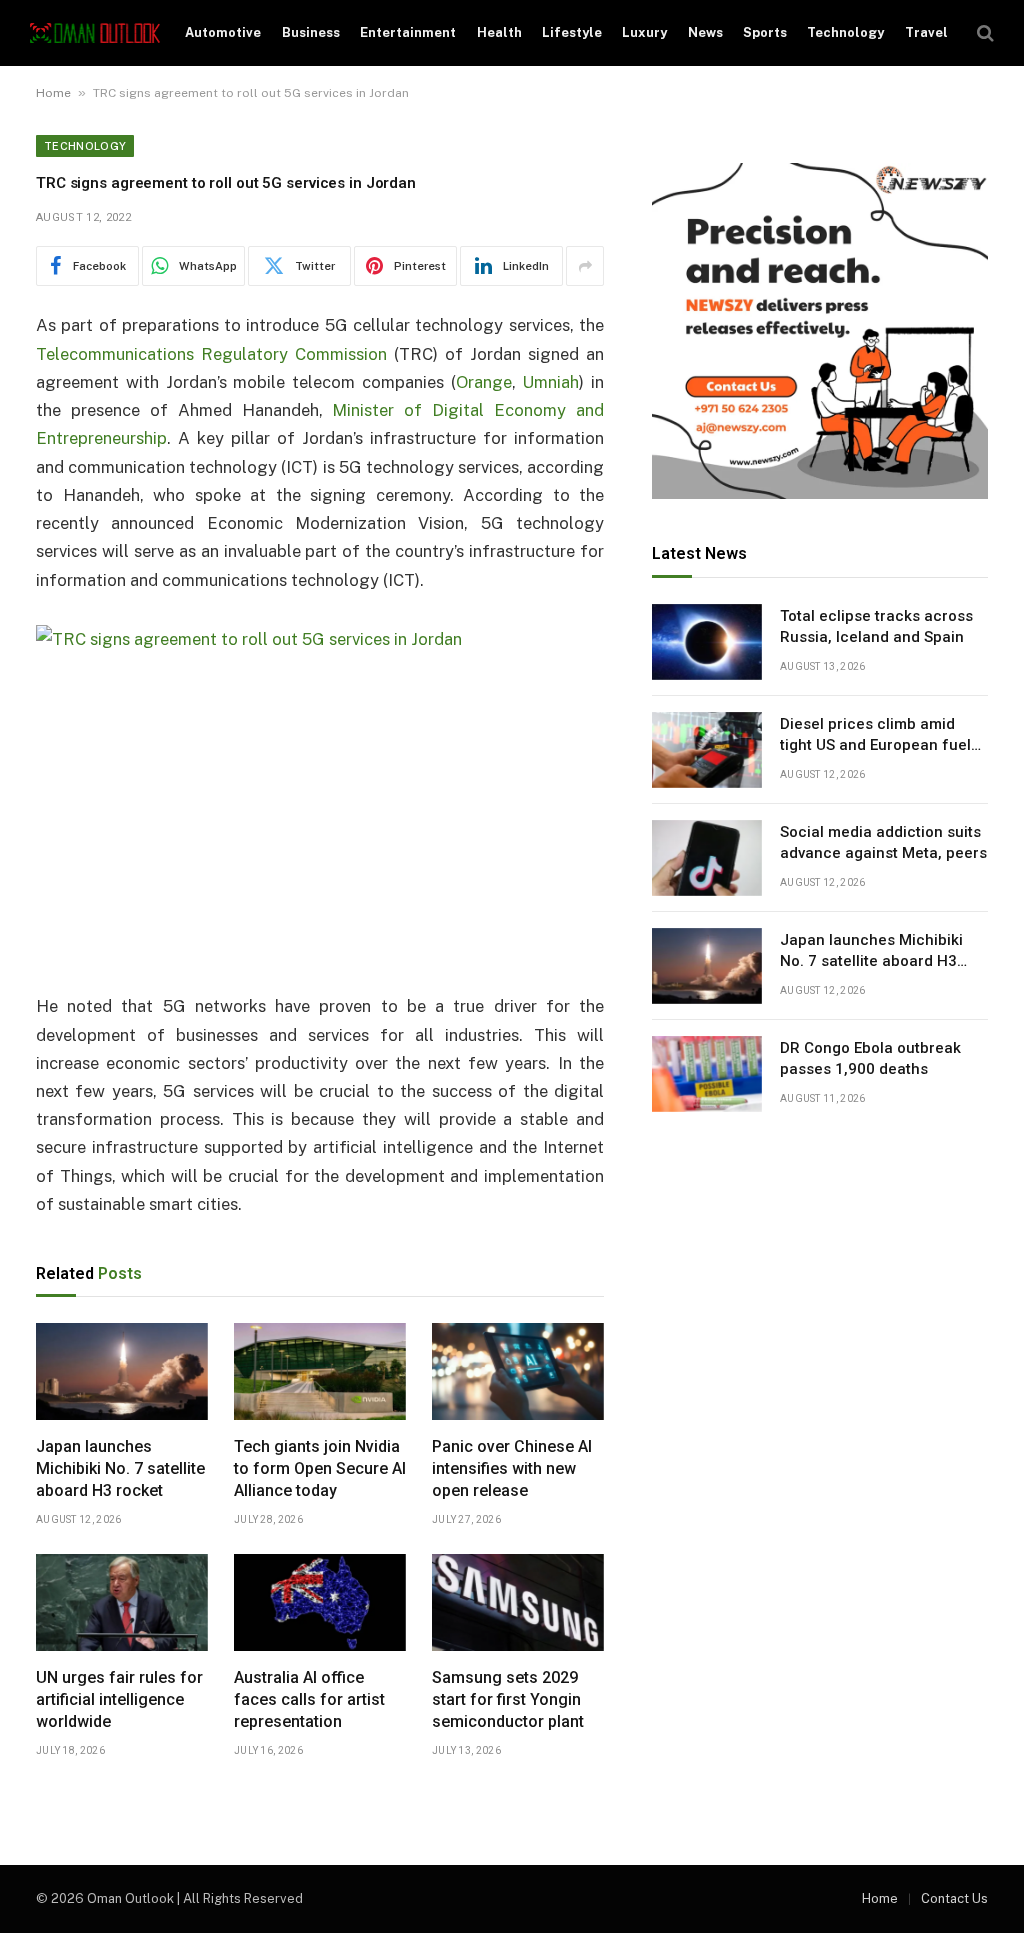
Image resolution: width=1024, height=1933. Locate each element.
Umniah (550, 382)
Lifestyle (572, 32)
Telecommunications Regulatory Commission (211, 354)
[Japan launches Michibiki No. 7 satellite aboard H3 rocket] (122, 1371)
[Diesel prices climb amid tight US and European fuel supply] (707, 750)
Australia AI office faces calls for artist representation (309, 1699)
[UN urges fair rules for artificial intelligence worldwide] (122, 1602)
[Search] (983, 33)
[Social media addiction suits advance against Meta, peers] (707, 858)
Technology (845, 32)
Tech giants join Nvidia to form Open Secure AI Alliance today (320, 1468)
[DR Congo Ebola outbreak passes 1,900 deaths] (707, 1074)
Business (311, 32)
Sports (765, 32)
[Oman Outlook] (95, 33)
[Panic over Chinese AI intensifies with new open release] (518, 1371)
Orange (484, 382)
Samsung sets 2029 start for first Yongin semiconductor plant (508, 1699)
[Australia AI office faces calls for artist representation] (320, 1602)
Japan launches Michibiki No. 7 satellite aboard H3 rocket (120, 1468)
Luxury (644, 32)
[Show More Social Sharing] (585, 266)
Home (53, 93)
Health (499, 32)
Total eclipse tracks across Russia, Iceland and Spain (876, 626)
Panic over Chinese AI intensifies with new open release (512, 1468)
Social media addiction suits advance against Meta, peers (883, 842)
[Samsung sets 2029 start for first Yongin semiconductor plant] (518, 1602)
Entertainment (408, 32)
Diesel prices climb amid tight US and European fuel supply (875, 736)
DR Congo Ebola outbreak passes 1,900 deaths (870, 1058)
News (705, 32)
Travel (926, 32)
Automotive (223, 32)
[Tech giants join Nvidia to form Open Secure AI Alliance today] (320, 1371)
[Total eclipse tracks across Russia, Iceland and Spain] (707, 642)
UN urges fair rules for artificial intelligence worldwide (119, 1699)
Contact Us (954, 1898)
